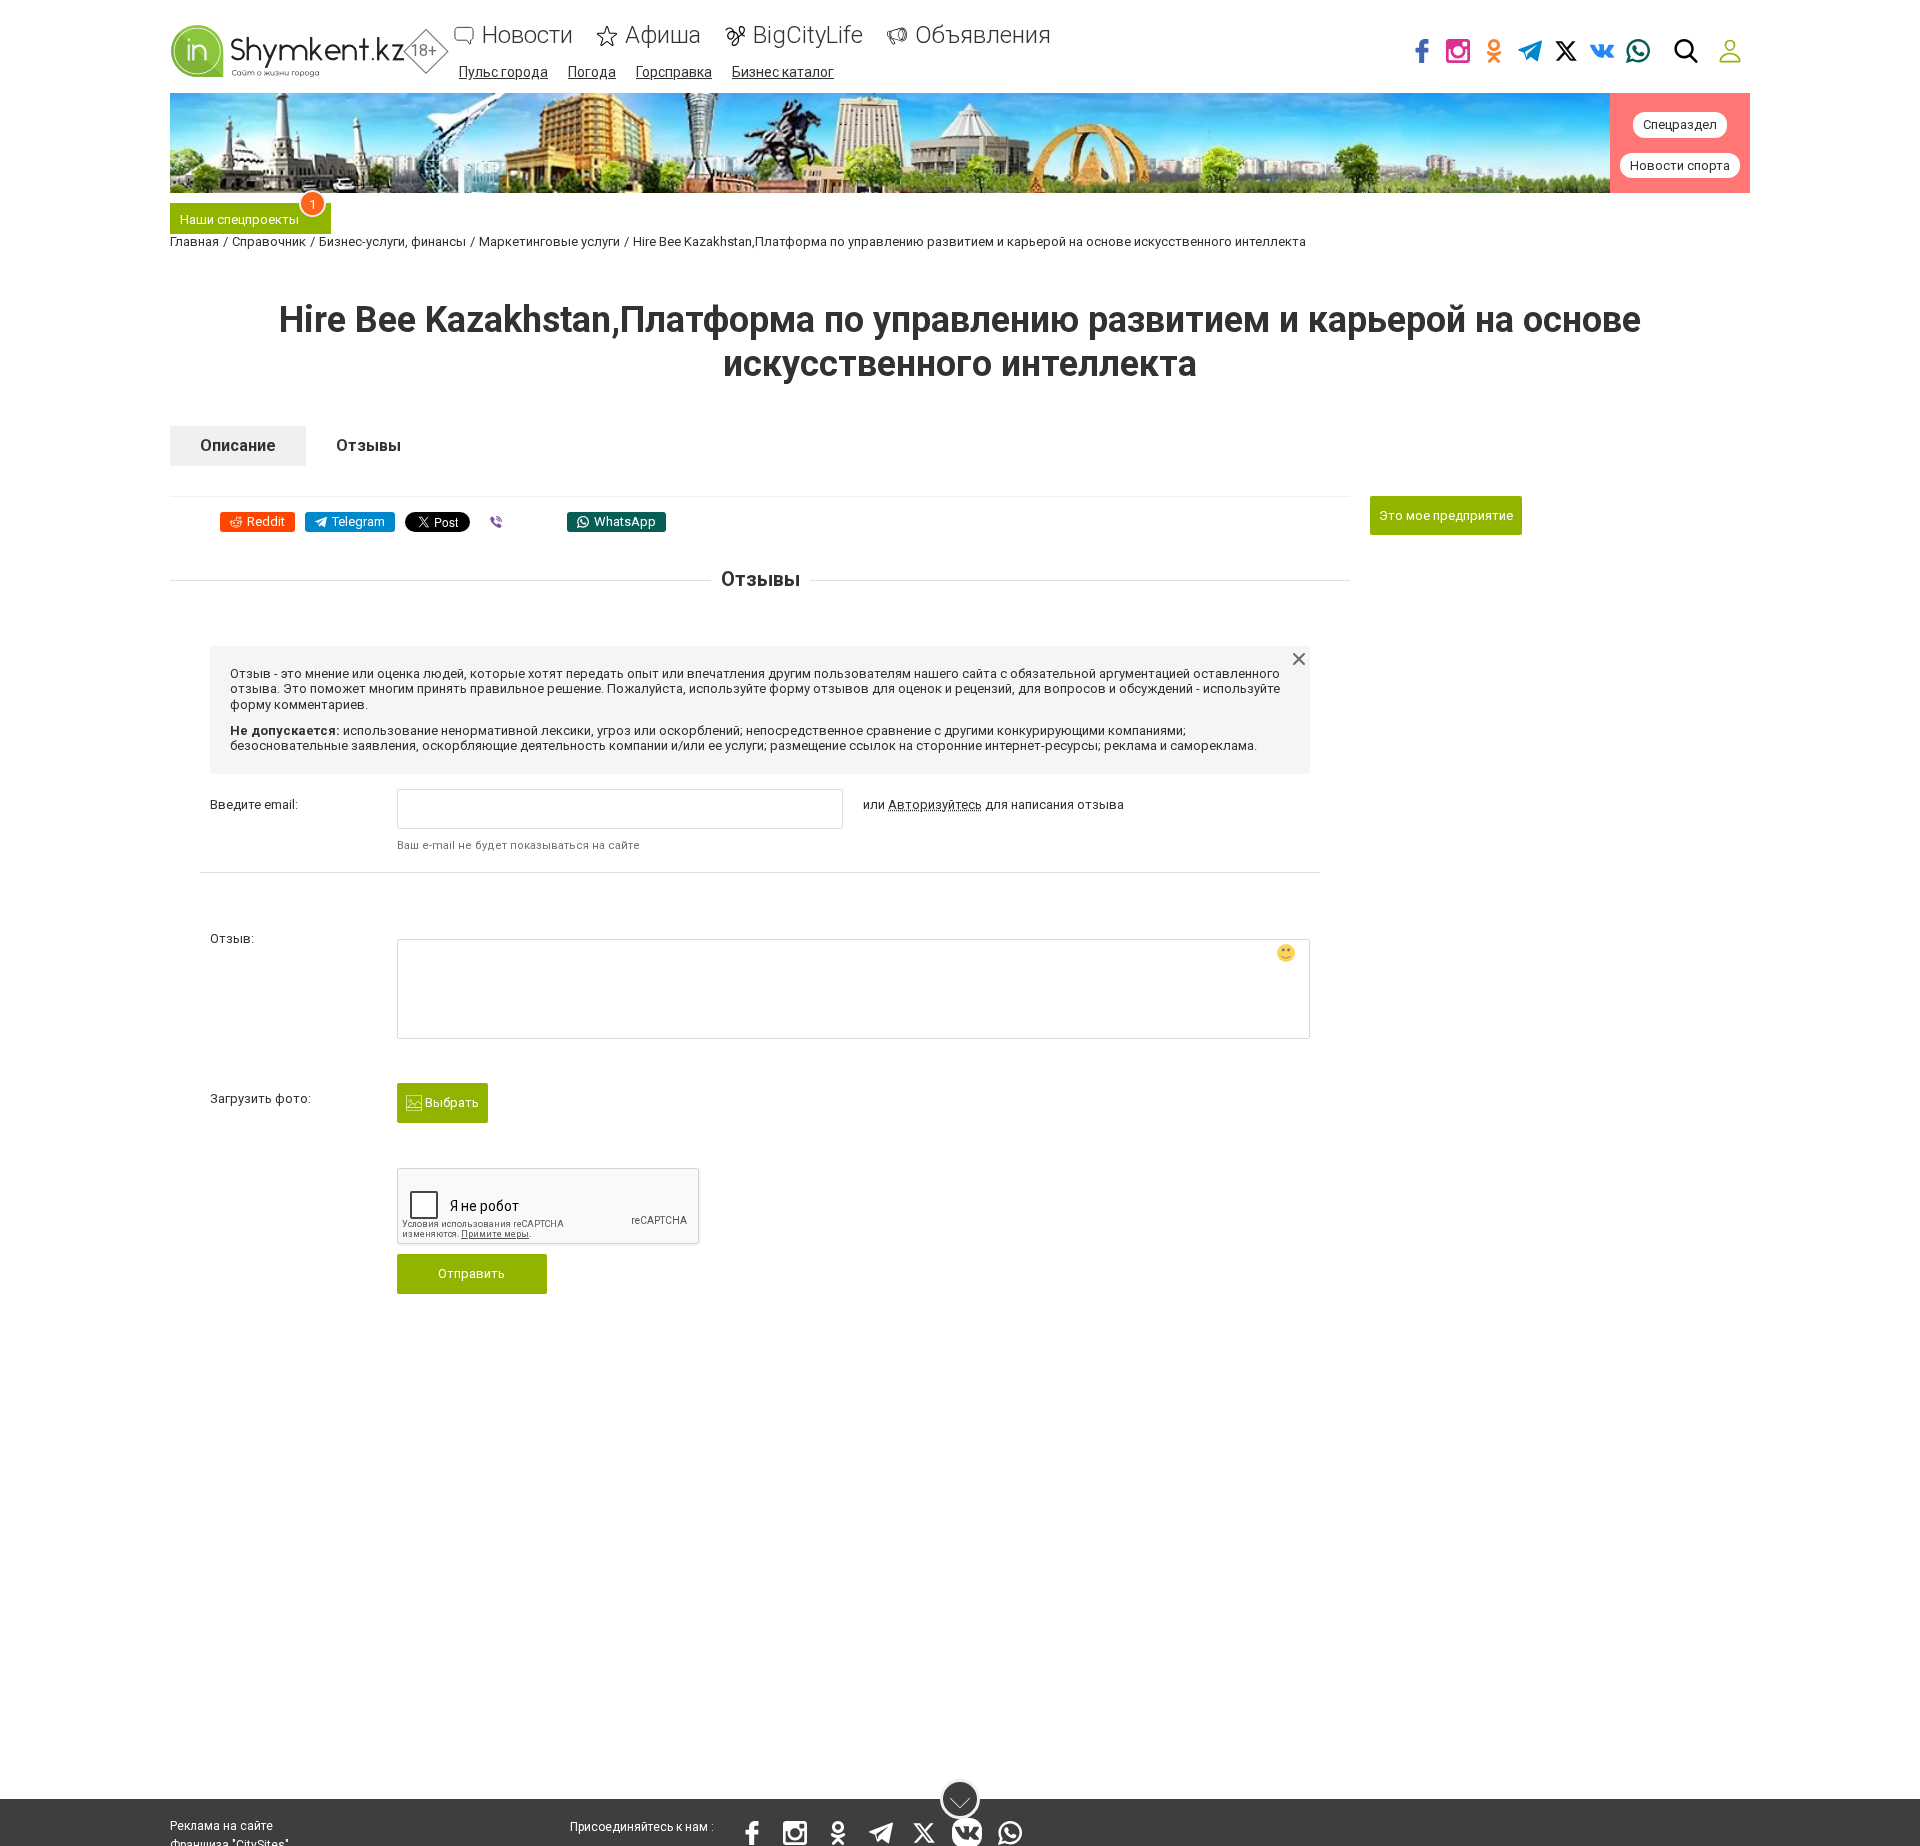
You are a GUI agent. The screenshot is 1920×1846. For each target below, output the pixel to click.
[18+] (287, 51)
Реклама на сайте (221, 1826)
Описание (238, 445)
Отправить (471, 1273)
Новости (527, 35)
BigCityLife (808, 35)
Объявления (983, 35)
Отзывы (368, 445)
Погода (592, 72)
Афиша (663, 35)
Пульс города (503, 72)
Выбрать (450, 1102)
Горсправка (674, 72)
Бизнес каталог (783, 72)
